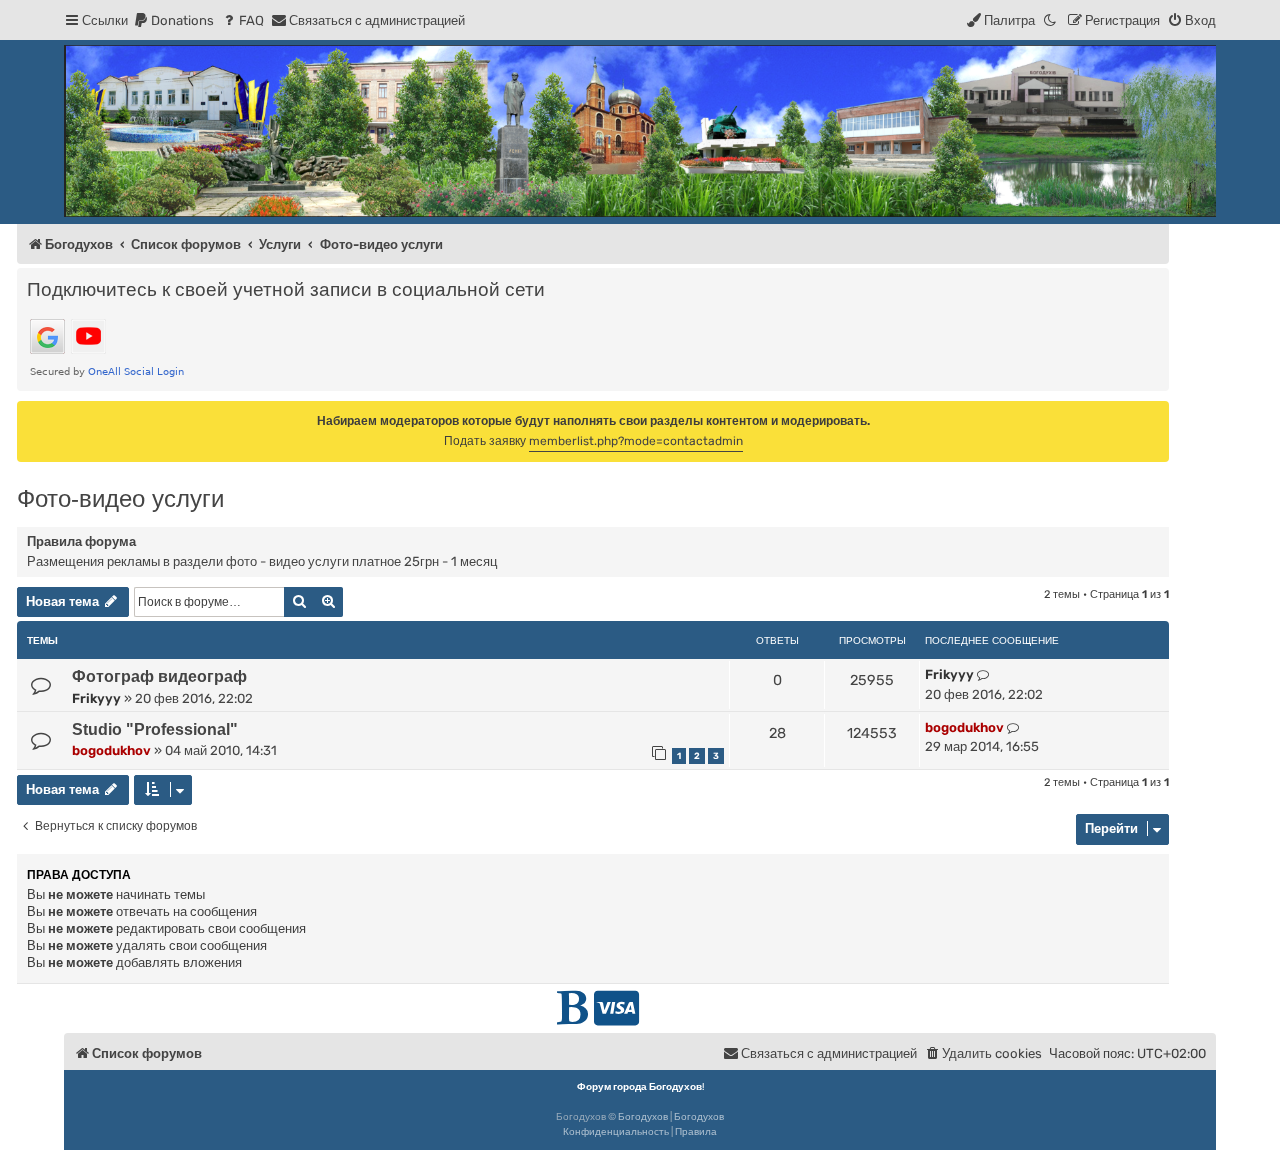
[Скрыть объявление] (1156, 415)
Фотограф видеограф (159, 676)
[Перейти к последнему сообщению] (983, 675)
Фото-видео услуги (120, 498)
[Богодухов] (640, 131)
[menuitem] (173, 20)
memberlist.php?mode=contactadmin (636, 441)
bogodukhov (111, 750)
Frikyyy (96, 698)
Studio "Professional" (155, 729)
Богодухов (643, 1117)
